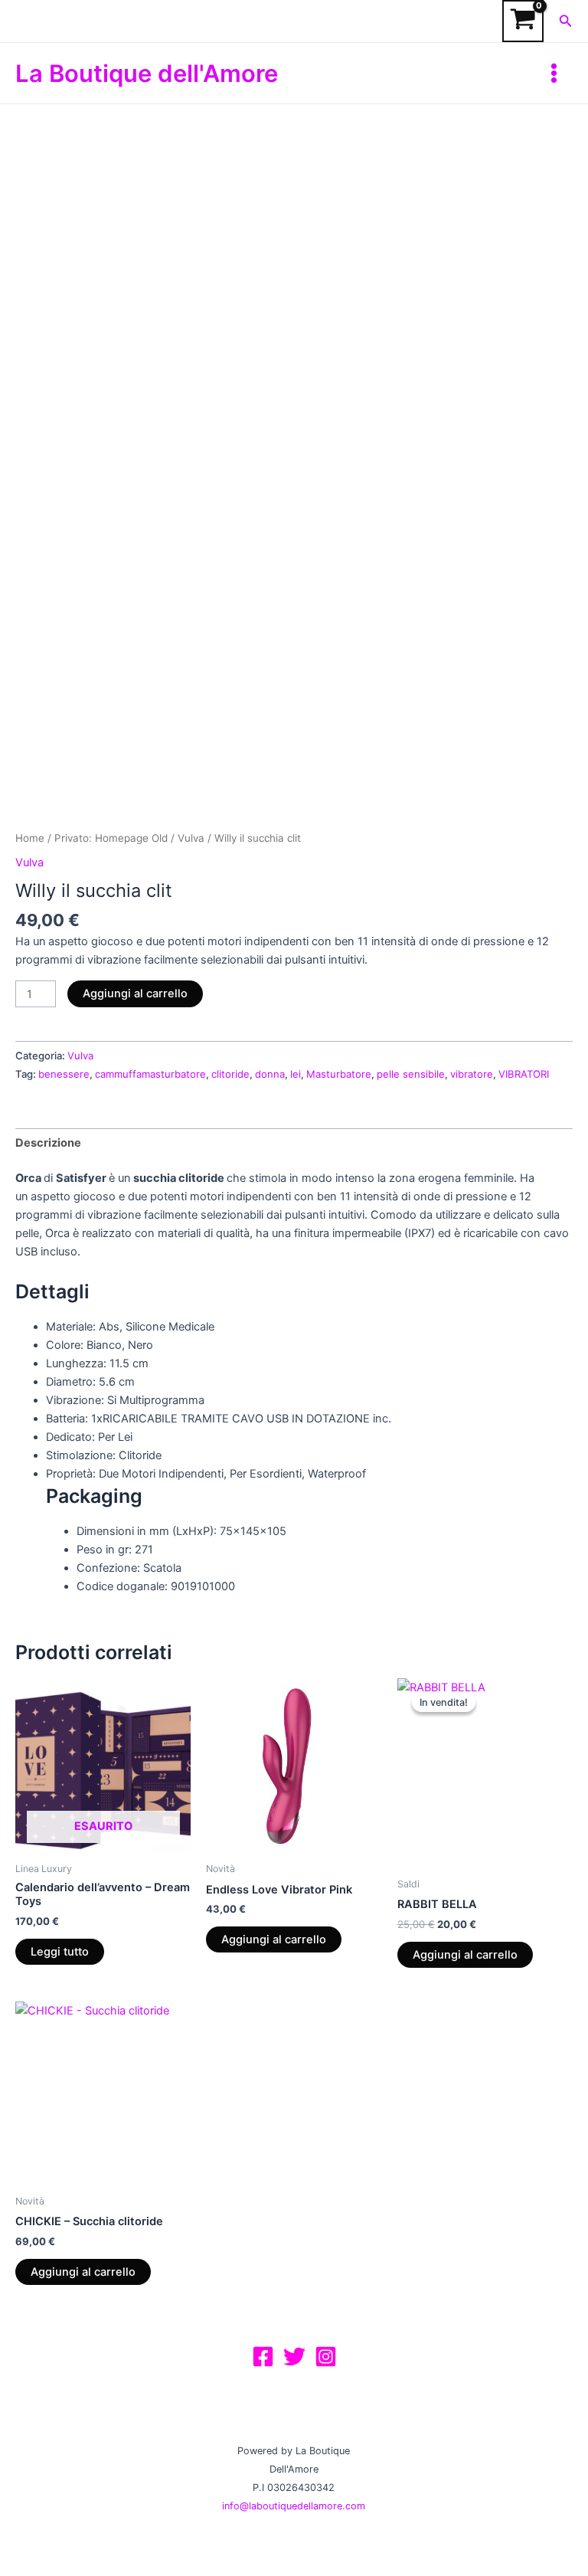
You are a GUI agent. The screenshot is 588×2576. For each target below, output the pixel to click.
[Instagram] (326, 2357)
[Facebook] (263, 2357)
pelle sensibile (411, 1074)
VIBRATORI (524, 1074)
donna (270, 1074)
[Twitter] (294, 2357)
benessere (64, 1074)
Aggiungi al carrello (135, 993)
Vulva (191, 838)
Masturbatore (339, 1074)
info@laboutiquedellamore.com (294, 2506)
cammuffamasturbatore (150, 1074)
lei (296, 1074)
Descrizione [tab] (48, 1143)
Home (30, 838)
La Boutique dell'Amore (147, 73)
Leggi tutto (60, 1952)
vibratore (472, 1074)
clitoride (230, 1074)
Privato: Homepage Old (111, 838)
